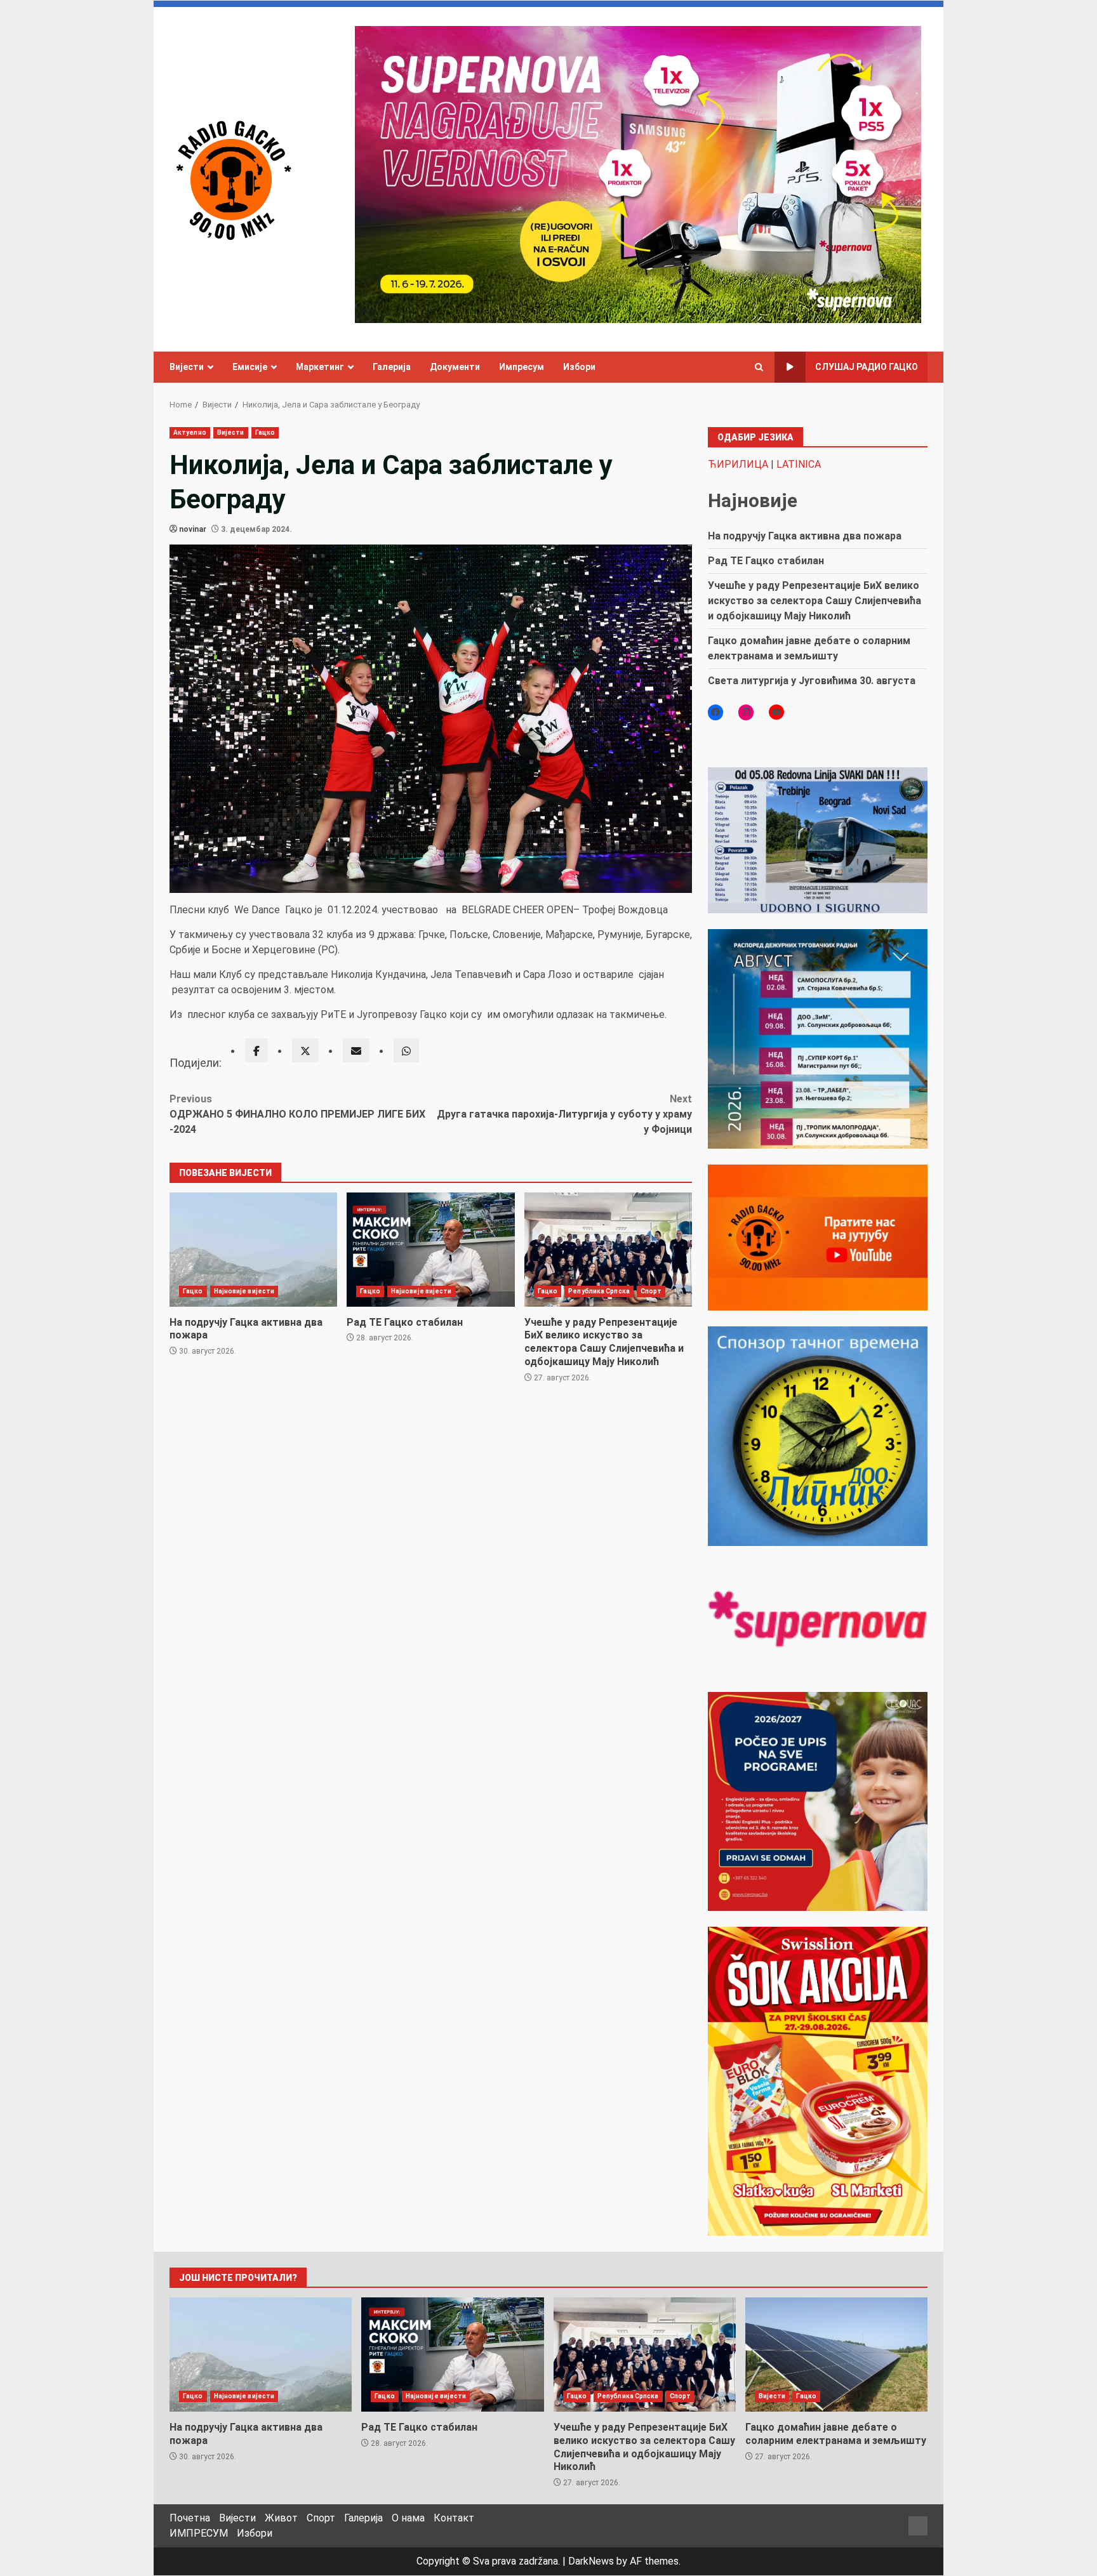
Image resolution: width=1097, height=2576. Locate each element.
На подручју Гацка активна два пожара (253, 1250)
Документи (455, 367)
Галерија (392, 367)
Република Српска (599, 1291)
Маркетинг (320, 367)
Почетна (190, 2518)
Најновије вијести (244, 1291)
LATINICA (799, 464)
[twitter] (305, 1050)
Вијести (187, 367)
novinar (193, 529)
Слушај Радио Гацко (867, 367)
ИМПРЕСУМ (199, 2533)
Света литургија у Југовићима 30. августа (812, 681)
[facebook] (256, 1050)
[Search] (759, 367)
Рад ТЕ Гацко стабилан (430, 1250)
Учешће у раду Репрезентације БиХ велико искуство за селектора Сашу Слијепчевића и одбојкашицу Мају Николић (608, 1250)
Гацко (265, 433)
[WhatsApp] (406, 1050)
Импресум (522, 367)
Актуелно (190, 433)
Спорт (651, 1291)
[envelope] (356, 1050)
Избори (579, 367)
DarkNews (591, 2561)
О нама (408, 2518)
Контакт (454, 2518)
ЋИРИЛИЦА (738, 464)
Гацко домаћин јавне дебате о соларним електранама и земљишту (836, 2355)
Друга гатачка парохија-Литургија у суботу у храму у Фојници (564, 1114)
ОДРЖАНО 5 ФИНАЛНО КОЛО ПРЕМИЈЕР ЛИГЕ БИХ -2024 (297, 1114)
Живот (281, 2518)
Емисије (250, 367)
